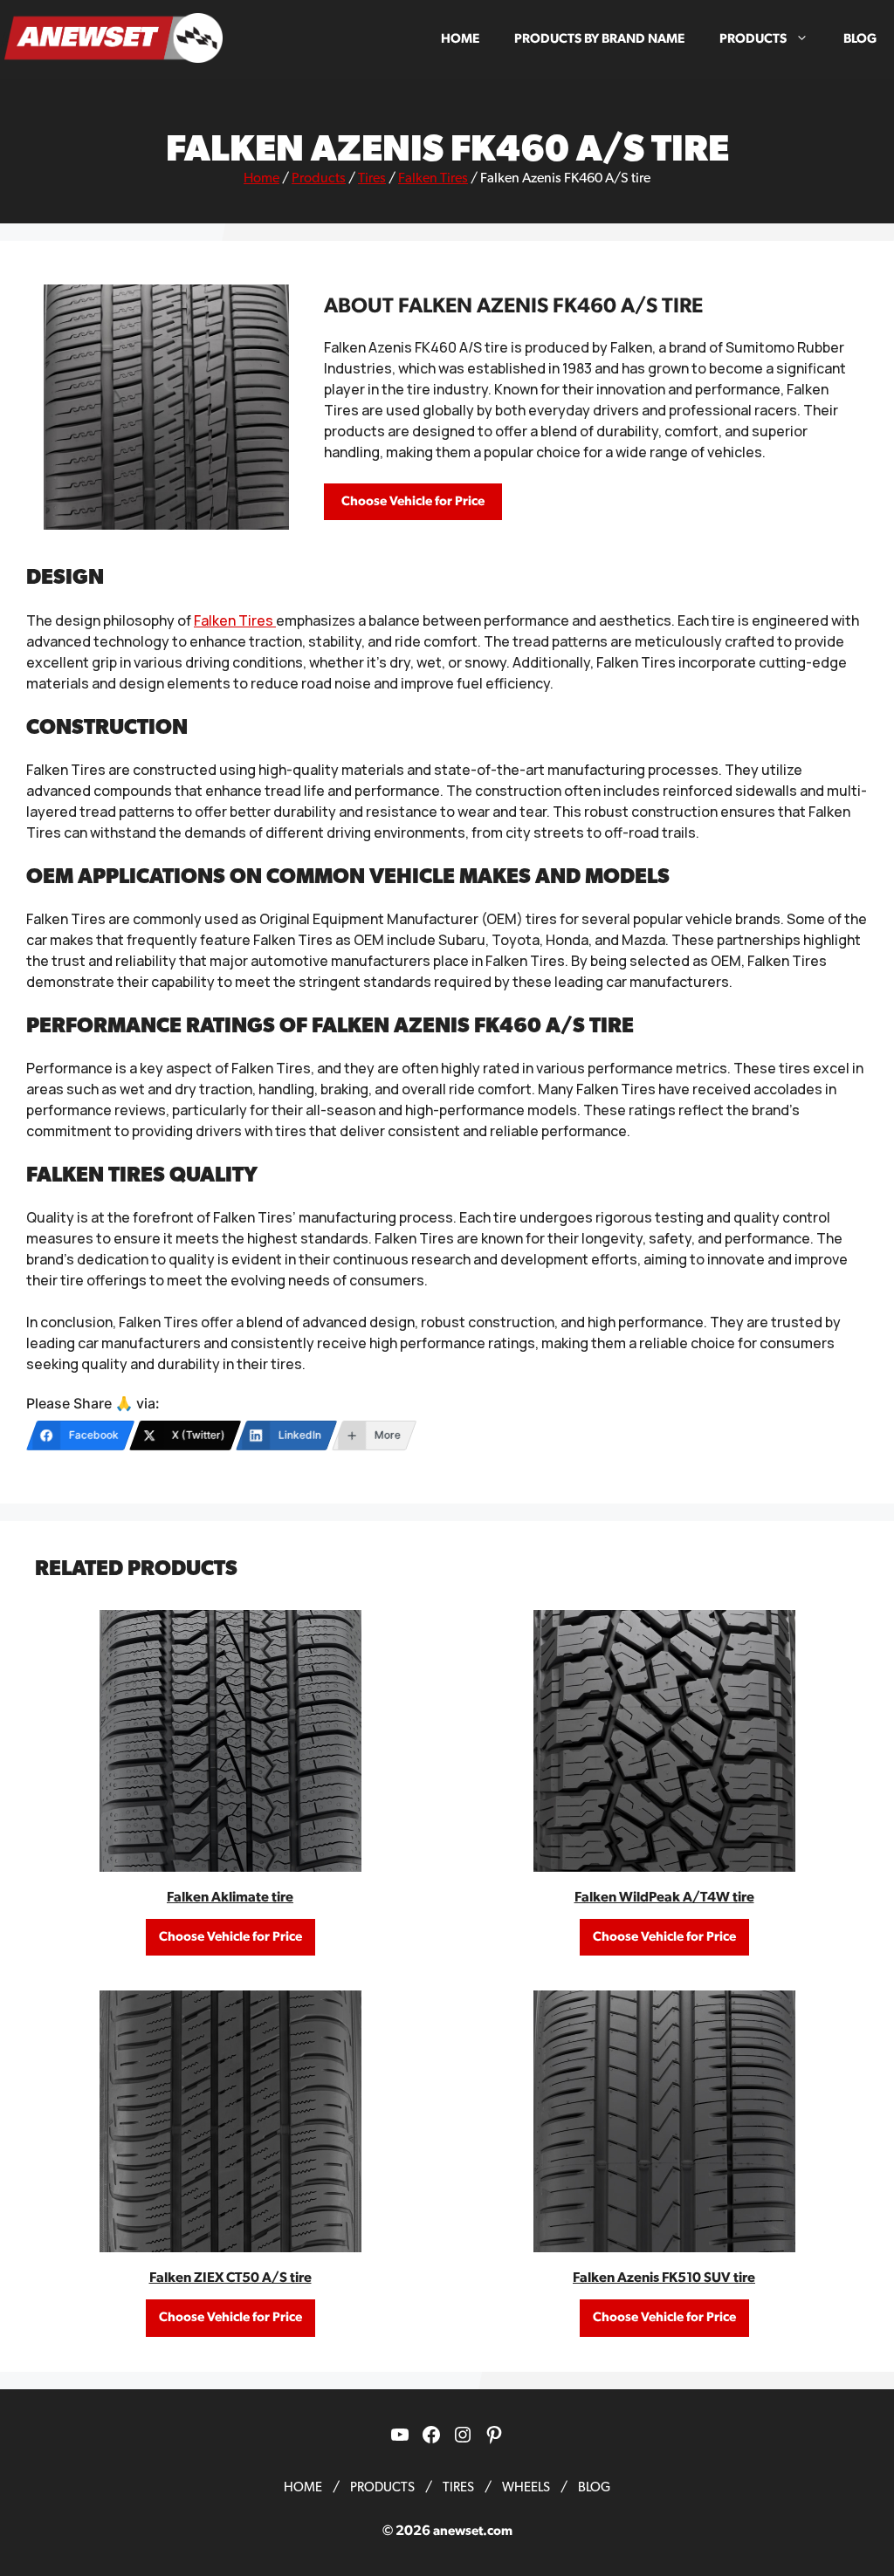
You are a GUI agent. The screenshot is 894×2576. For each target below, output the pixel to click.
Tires (372, 178)
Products (753, 39)
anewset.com (473, 2531)
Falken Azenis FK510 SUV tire (664, 2278)
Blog (860, 39)
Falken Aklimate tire (230, 1897)
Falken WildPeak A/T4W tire (664, 1897)
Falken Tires (433, 178)
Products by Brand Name (599, 39)
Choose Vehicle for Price (413, 501)
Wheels (526, 2487)
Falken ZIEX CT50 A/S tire (230, 2278)
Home (460, 39)
